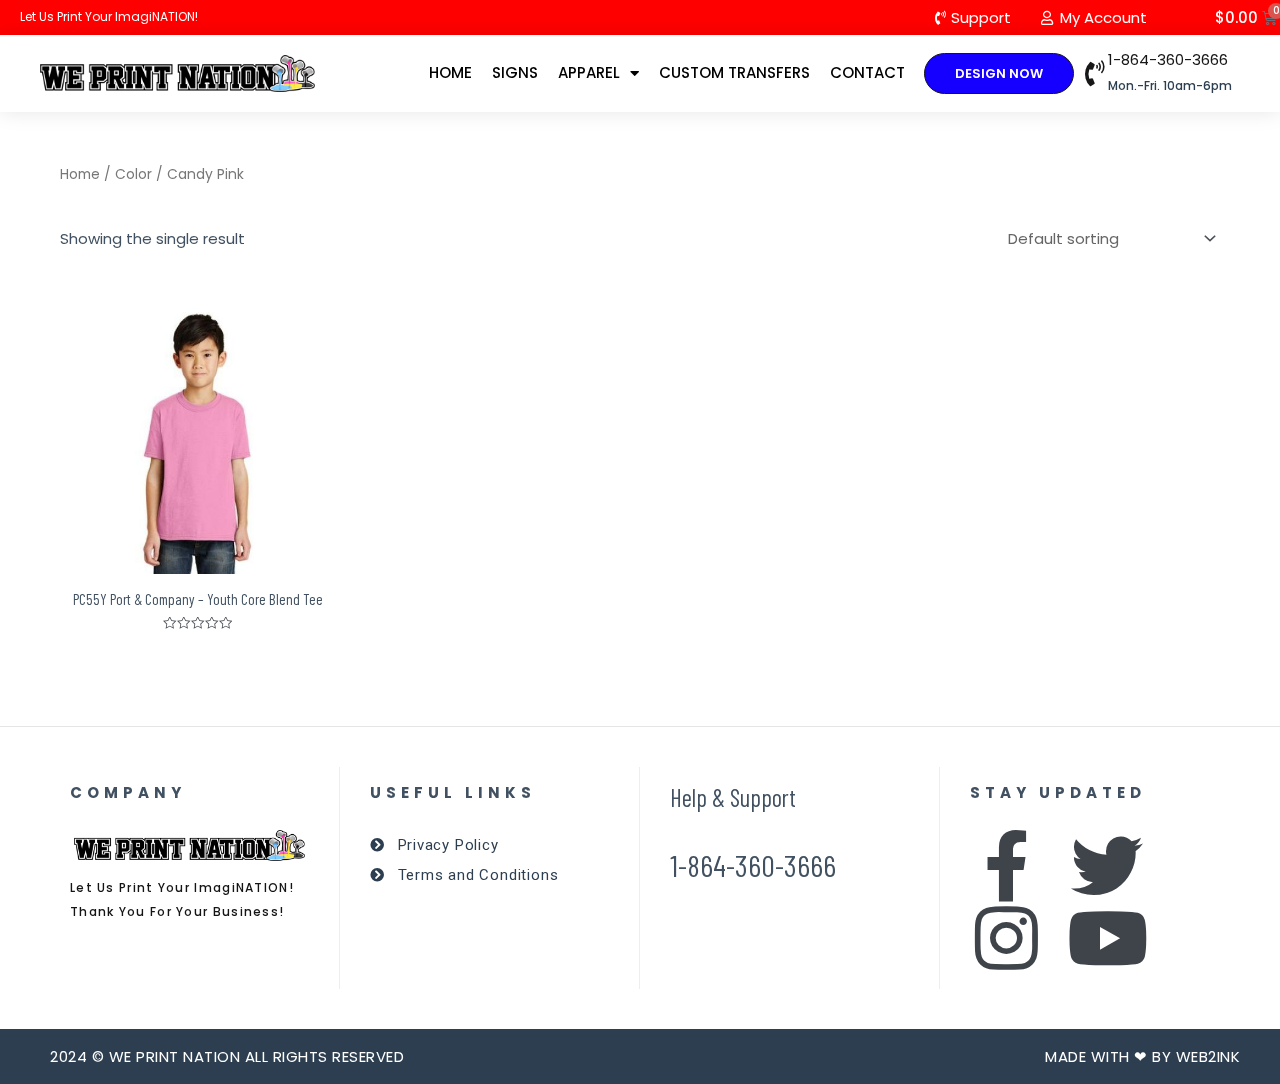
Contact (867, 72)
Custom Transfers (734, 72)
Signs (515, 72)
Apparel (589, 72)
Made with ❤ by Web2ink (1142, 1056)
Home (450, 72)
